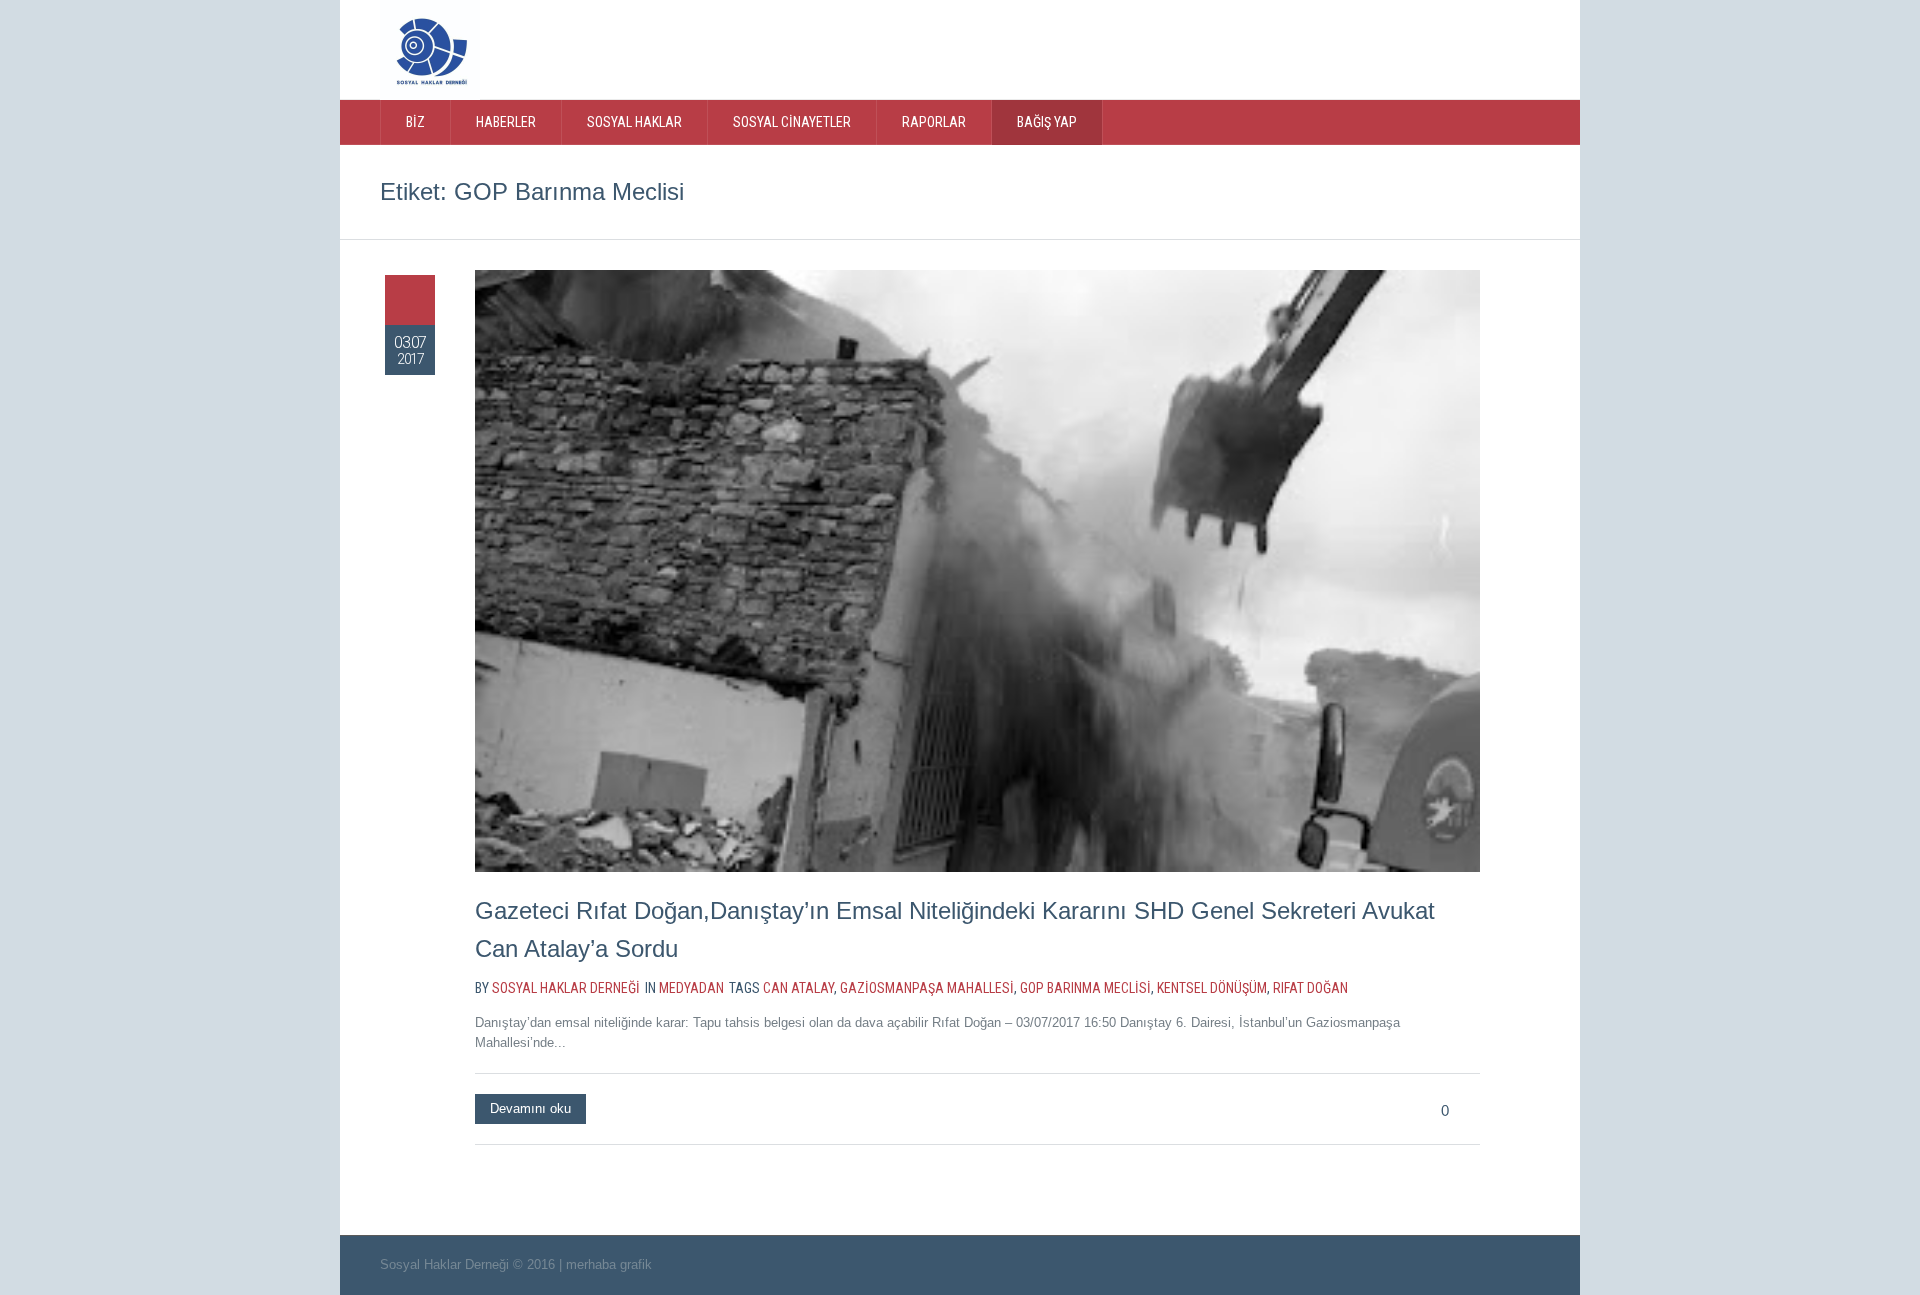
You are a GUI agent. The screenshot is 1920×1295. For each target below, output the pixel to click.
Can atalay (798, 988)
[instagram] (1450, 48)
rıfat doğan (1310, 988)
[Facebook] (1409, 48)
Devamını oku (530, 1108)
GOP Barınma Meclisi (1085, 988)
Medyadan (691, 988)
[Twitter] (1368, 48)
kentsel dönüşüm (1212, 988)
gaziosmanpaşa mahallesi (927, 988)
